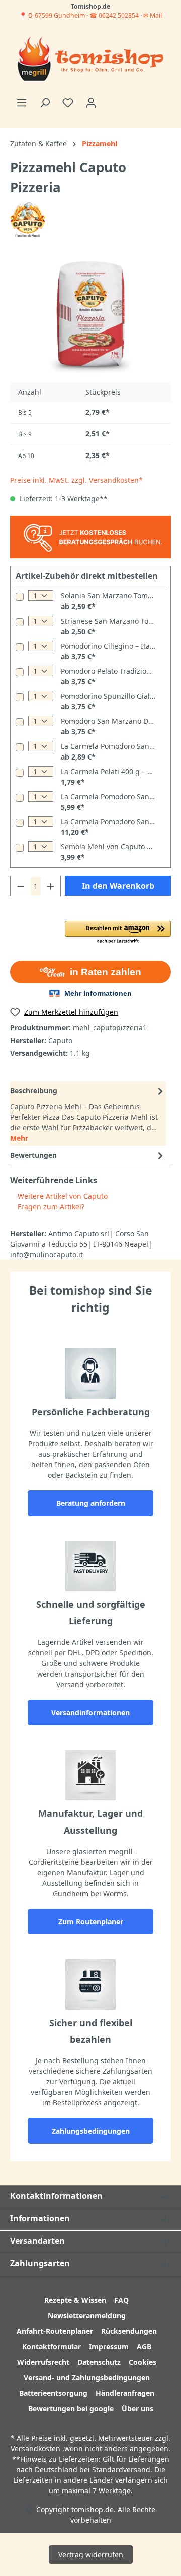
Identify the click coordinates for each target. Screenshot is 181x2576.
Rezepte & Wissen (75, 2300)
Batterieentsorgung (53, 2393)
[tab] (88, 1113)
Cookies (143, 2362)
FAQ (121, 2300)
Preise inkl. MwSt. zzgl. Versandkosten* (76, 480)
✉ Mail (153, 15)
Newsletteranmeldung (87, 2315)
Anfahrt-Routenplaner (55, 2331)
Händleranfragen (125, 2393)
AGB (144, 2346)
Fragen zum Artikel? (50, 1207)
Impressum (109, 2346)
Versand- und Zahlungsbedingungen (87, 2378)
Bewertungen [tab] (33, 1155)
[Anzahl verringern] (21, 886)
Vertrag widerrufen (91, 2555)
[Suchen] (45, 103)
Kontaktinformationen (56, 2196)
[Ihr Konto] (91, 103)
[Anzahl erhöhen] (51, 886)
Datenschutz (99, 2362)
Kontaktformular (52, 2346)
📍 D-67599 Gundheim (53, 15)
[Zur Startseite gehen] (90, 60)
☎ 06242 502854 (114, 15)
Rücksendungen (129, 2331)
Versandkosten (35, 2448)
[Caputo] (28, 219)
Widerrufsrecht (43, 2362)
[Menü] (22, 103)
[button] (118, 933)
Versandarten (37, 2241)
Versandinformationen (90, 1712)
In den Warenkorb (118, 886)
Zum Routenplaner (91, 1922)
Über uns (138, 2409)
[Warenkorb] (109, 99)
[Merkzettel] (68, 103)
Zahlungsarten (40, 2263)
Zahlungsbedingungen (91, 2131)
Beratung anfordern (91, 1503)
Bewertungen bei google (71, 2409)
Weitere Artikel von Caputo (62, 1196)
